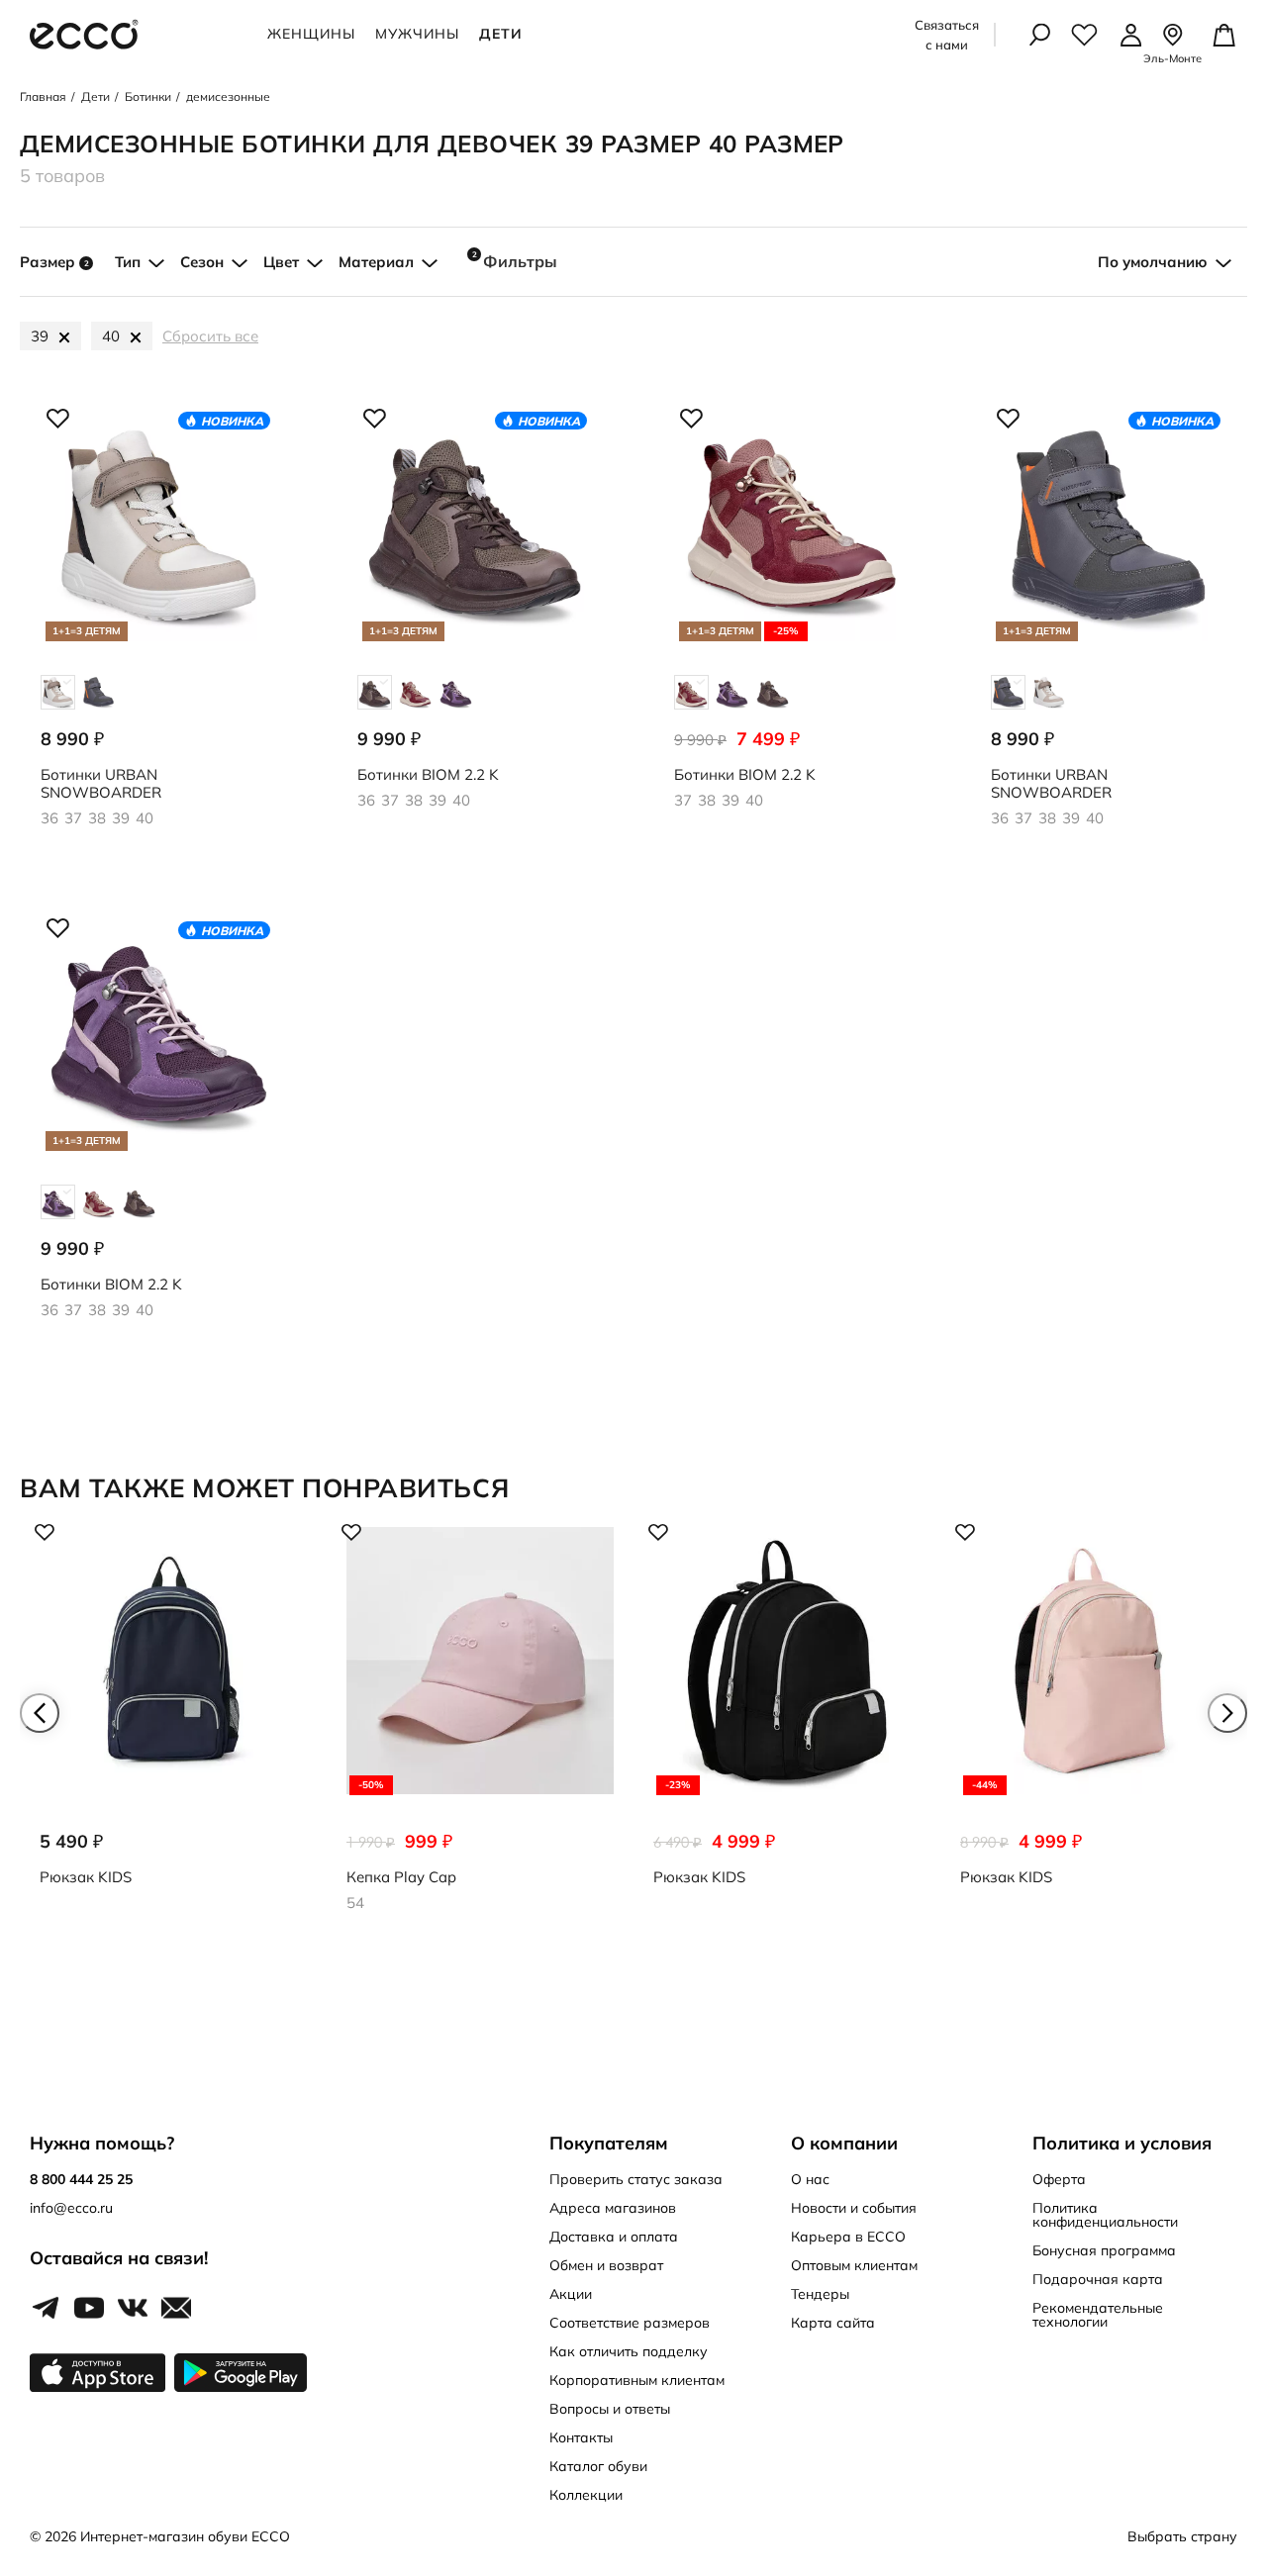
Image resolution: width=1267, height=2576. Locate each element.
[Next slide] (1227, 1713)
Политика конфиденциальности (1105, 2215)
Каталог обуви (598, 2466)
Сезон (202, 262)
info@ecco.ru (71, 2208)
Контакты (581, 2437)
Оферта (1059, 2179)
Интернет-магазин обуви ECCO (185, 2536)
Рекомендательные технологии (1098, 2315)
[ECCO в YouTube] (89, 2309)
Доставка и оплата (614, 2237)
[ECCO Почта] (176, 2309)
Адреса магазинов (613, 2208)
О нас (810, 2179)
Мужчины (417, 34)
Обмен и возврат (606, 2265)
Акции (571, 2294)
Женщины (311, 34)
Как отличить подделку (629, 2351)
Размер (54, 262)
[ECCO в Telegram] (46, 2309)
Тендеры (820, 2294)
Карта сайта (833, 2323)
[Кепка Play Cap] (480, 1722)
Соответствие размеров (630, 2323)
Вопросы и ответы (610, 2409)
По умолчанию (1153, 262)
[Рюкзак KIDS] (173, 1722)
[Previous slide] (40, 1713)
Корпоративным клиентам (637, 2380)
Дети (501, 34)
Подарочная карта (1098, 2279)
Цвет (281, 262)
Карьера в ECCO (848, 2237)
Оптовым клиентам (854, 2265)
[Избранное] (1084, 35)
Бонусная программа (1104, 2250)
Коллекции (586, 2495)
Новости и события (854, 2208)
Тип (128, 262)
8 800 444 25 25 (81, 2179)
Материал (376, 262)
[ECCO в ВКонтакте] (133, 2309)
